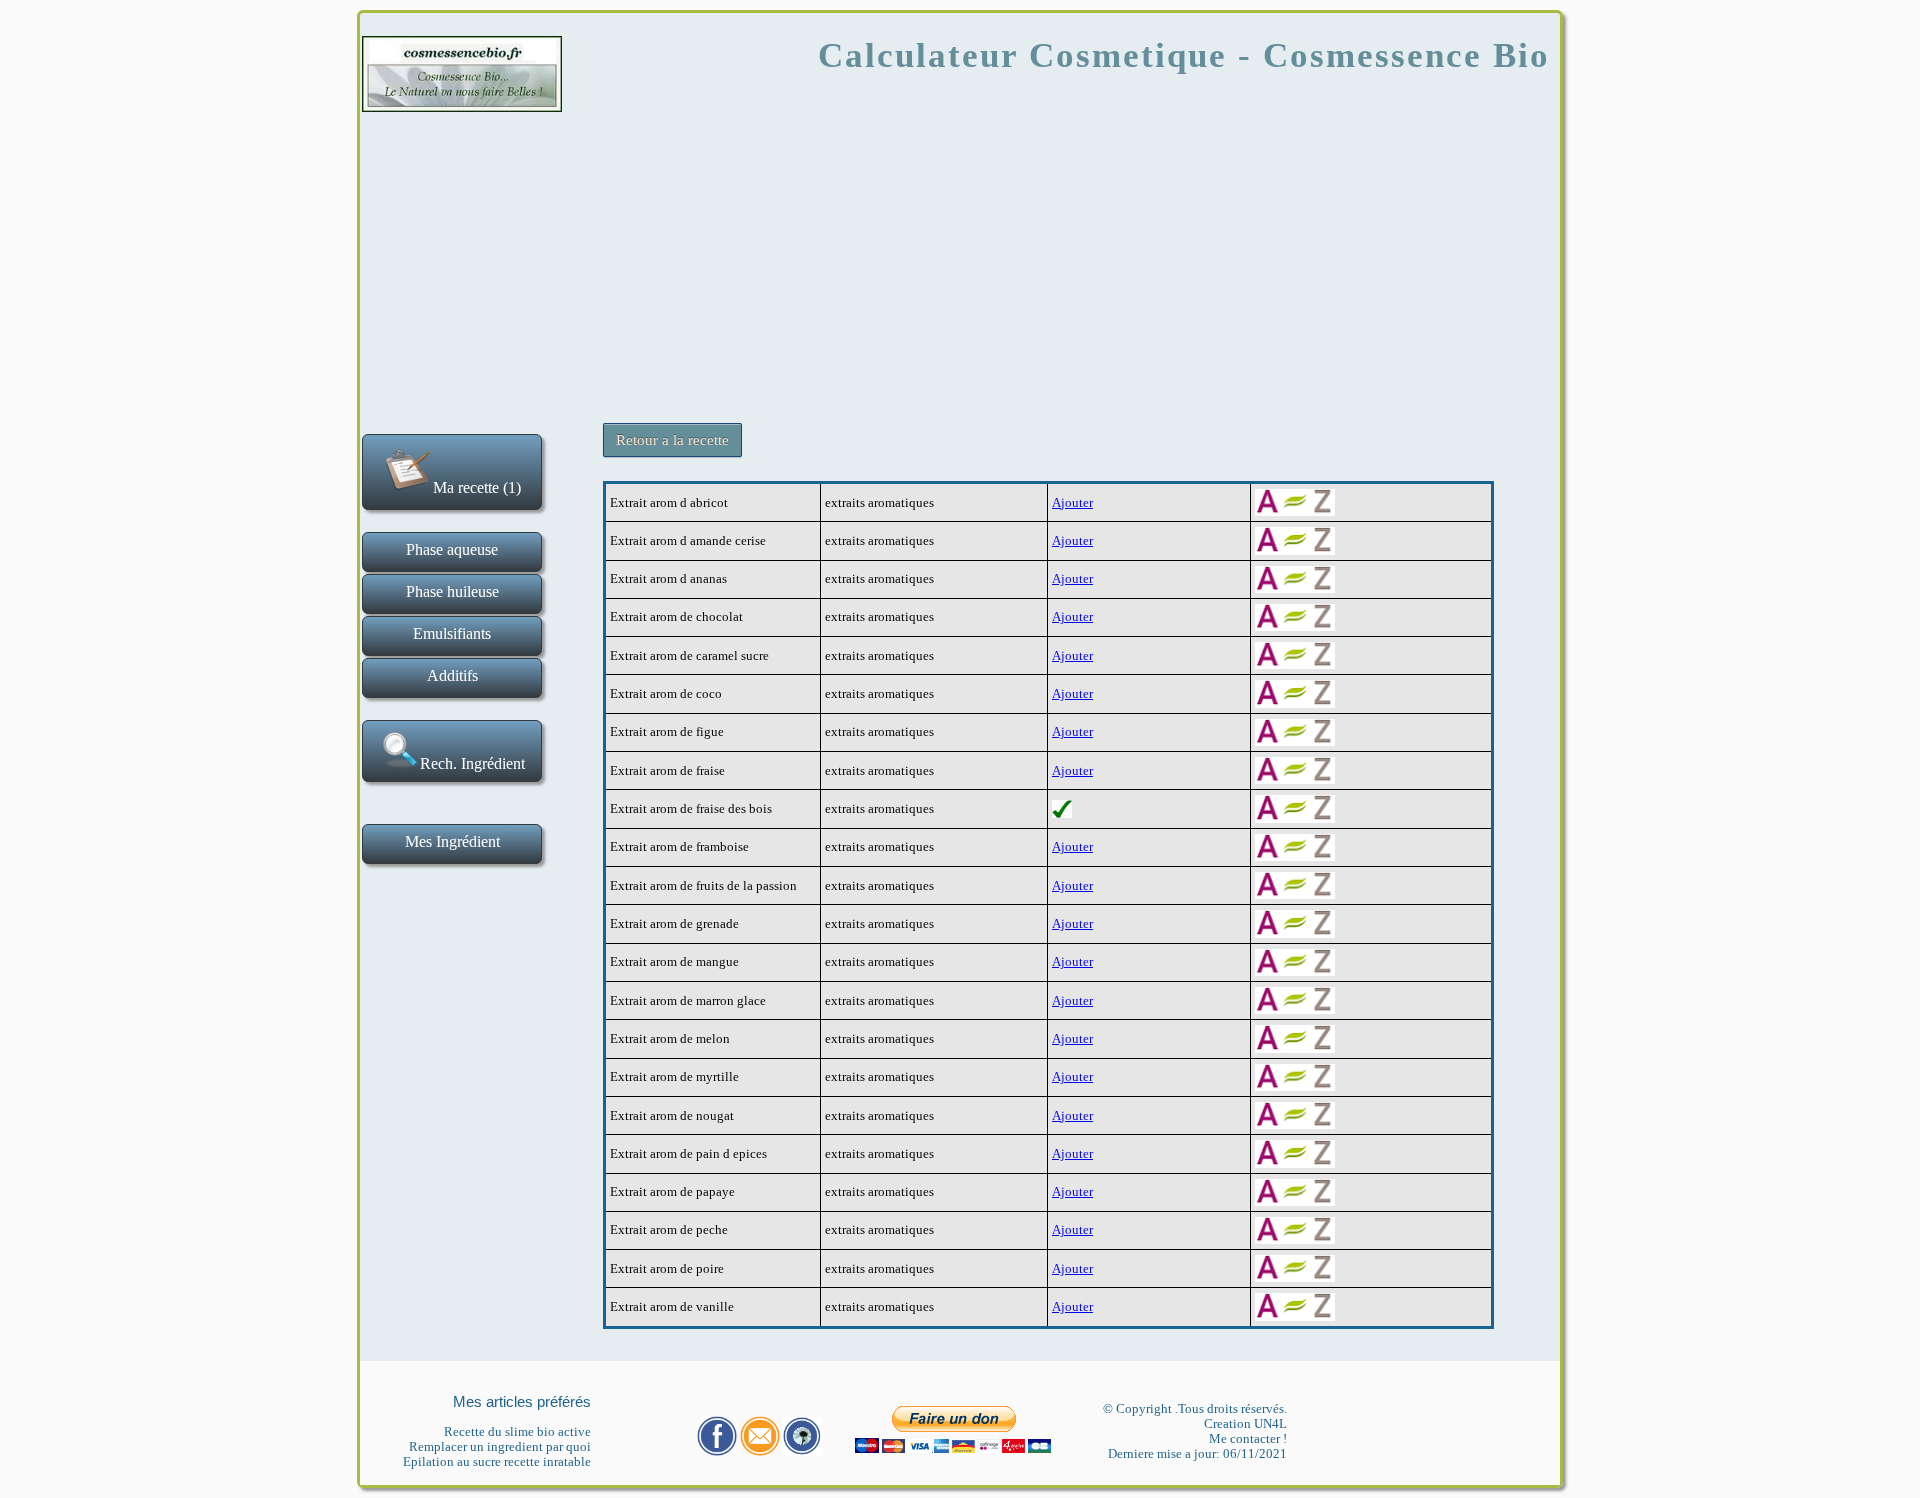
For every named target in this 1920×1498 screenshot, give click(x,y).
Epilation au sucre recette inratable (497, 1461)
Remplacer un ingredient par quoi (500, 1446)
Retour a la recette (672, 440)
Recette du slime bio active (517, 1431)
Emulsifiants (452, 633)
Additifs (452, 675)
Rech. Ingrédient (472, 763)
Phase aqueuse (452, 549)
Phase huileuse (452, 591)
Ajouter (1072, 502)
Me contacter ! (1248, 1438)
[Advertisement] (960, 260)
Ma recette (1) (477, 487)
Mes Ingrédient (452, 841)
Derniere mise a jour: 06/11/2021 (1197, 1453)
